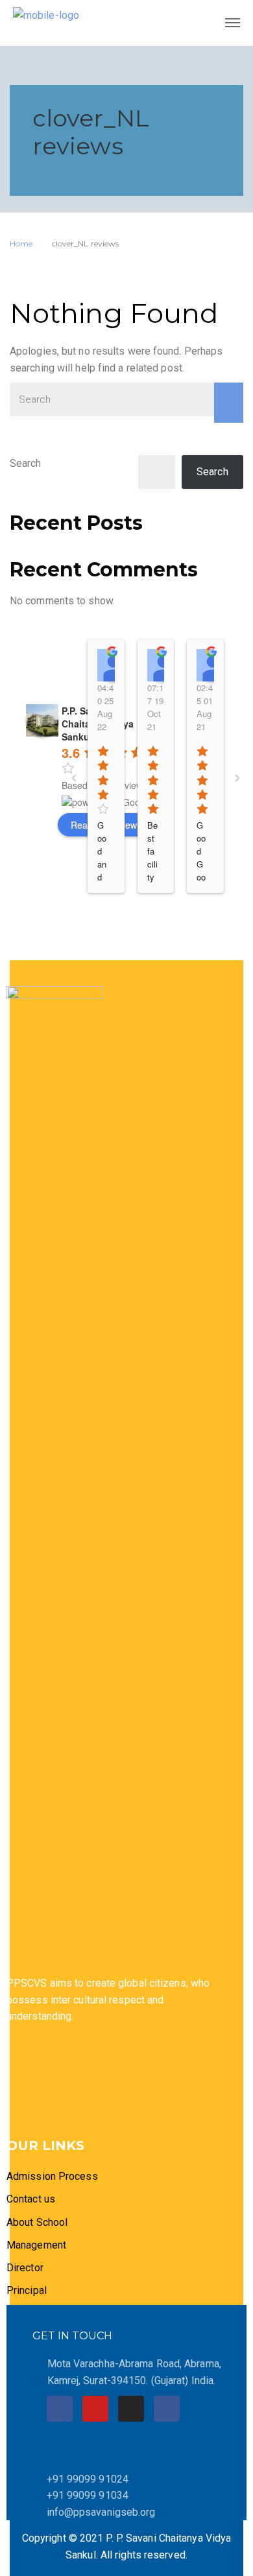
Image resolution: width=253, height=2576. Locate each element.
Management (36, 2245)
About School (37, 2222)
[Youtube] (95, 2409)
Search (26, 463)
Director (26, 2268)
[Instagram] (131, 2409)
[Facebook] (60, 2409)
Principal (27, 2290)
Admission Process (52, 2176)
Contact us (31, 2199)
